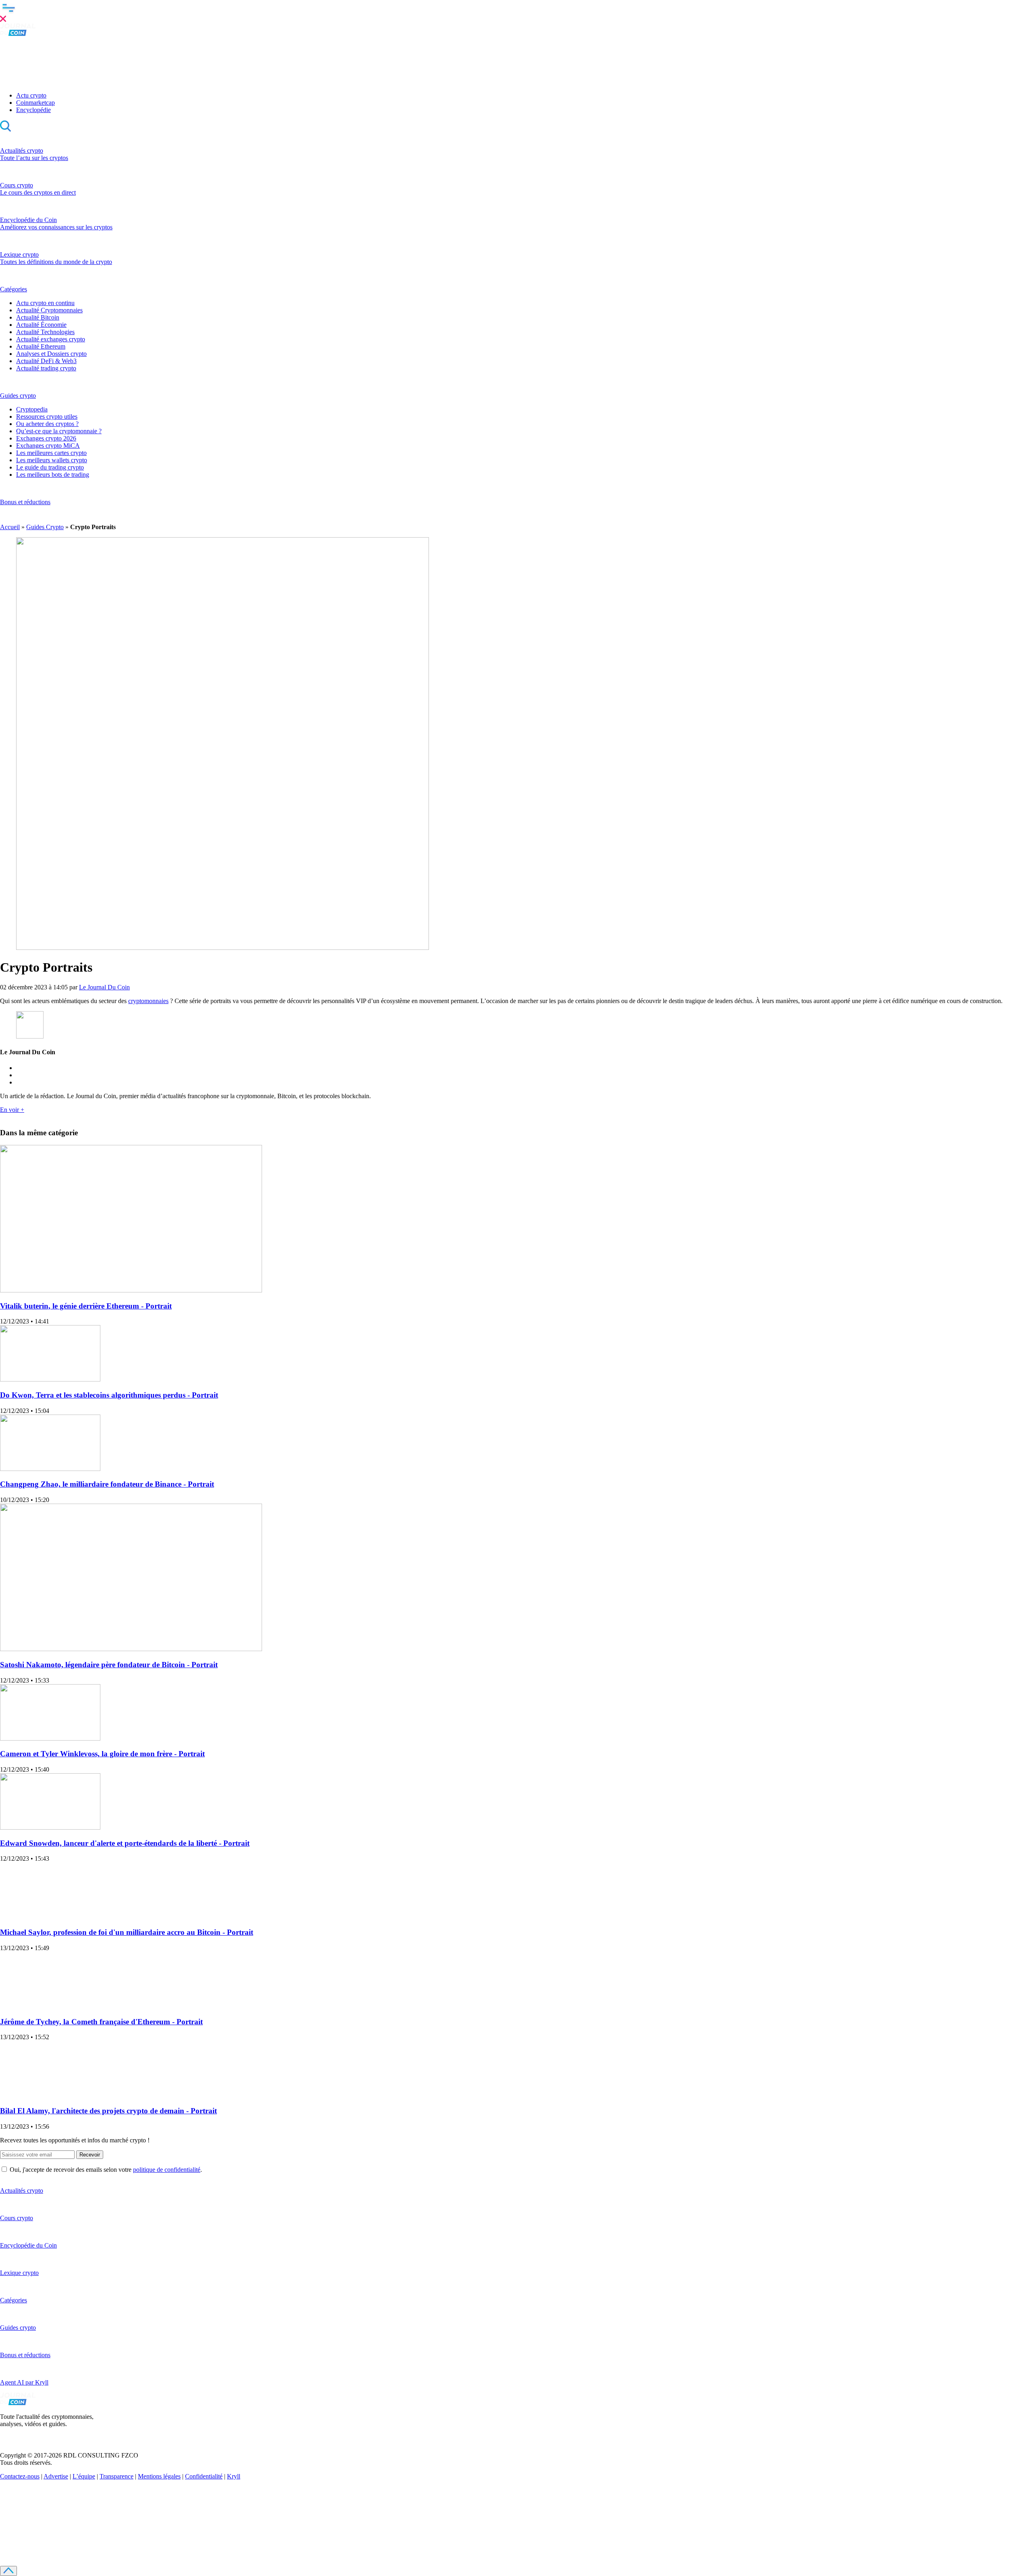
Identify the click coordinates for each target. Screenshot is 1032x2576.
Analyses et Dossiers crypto (51, 354)
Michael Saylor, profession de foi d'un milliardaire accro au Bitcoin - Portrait (127, 1932)
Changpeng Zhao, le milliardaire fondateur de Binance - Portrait (107, 1484)
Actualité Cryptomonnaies (49, 310)
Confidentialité (204, 2476)
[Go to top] (8, 2571)
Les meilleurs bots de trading (53, 475)
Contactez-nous (20, 2476)
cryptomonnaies (148, 1001)
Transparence (117, 2476)
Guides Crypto (45, 527)
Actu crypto (31, 95)
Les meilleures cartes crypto (51, 453)
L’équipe (84, 2476)
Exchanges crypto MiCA (48, 446)
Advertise (56, 2476)
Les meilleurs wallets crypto (52, 460)
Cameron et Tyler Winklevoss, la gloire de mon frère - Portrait (102, 1754)
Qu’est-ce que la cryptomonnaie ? (59, 431)
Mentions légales (159, 2476)
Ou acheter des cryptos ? (47, 424)
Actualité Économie (41, 325)
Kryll (234, 2476)
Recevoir (90, 2155)
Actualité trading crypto (46, 368)
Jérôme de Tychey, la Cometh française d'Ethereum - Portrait (101, 2022)
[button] (516, 12)
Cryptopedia (32, 409)
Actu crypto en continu (45, 303)
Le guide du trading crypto (50, 467)
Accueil (10, 527)
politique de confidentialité (167, 2170)
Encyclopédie (33, 110)
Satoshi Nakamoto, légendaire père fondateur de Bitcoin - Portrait (109, 1665)
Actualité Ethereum (41, 346)
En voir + (12, 1110)
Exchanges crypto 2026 (46, 438)
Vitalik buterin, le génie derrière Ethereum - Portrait (86, 1306)
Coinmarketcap (35, 103)
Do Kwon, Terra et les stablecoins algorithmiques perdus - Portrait (109, 1395)
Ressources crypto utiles (47, 417)
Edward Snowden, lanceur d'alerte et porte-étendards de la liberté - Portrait (125, 1843)
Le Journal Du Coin (104, 987)
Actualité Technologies (45, 332)
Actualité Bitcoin (38, 317)
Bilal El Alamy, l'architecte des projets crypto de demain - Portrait (108, 2111)
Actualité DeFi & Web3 (46, 361)
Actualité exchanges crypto (51, 339)
